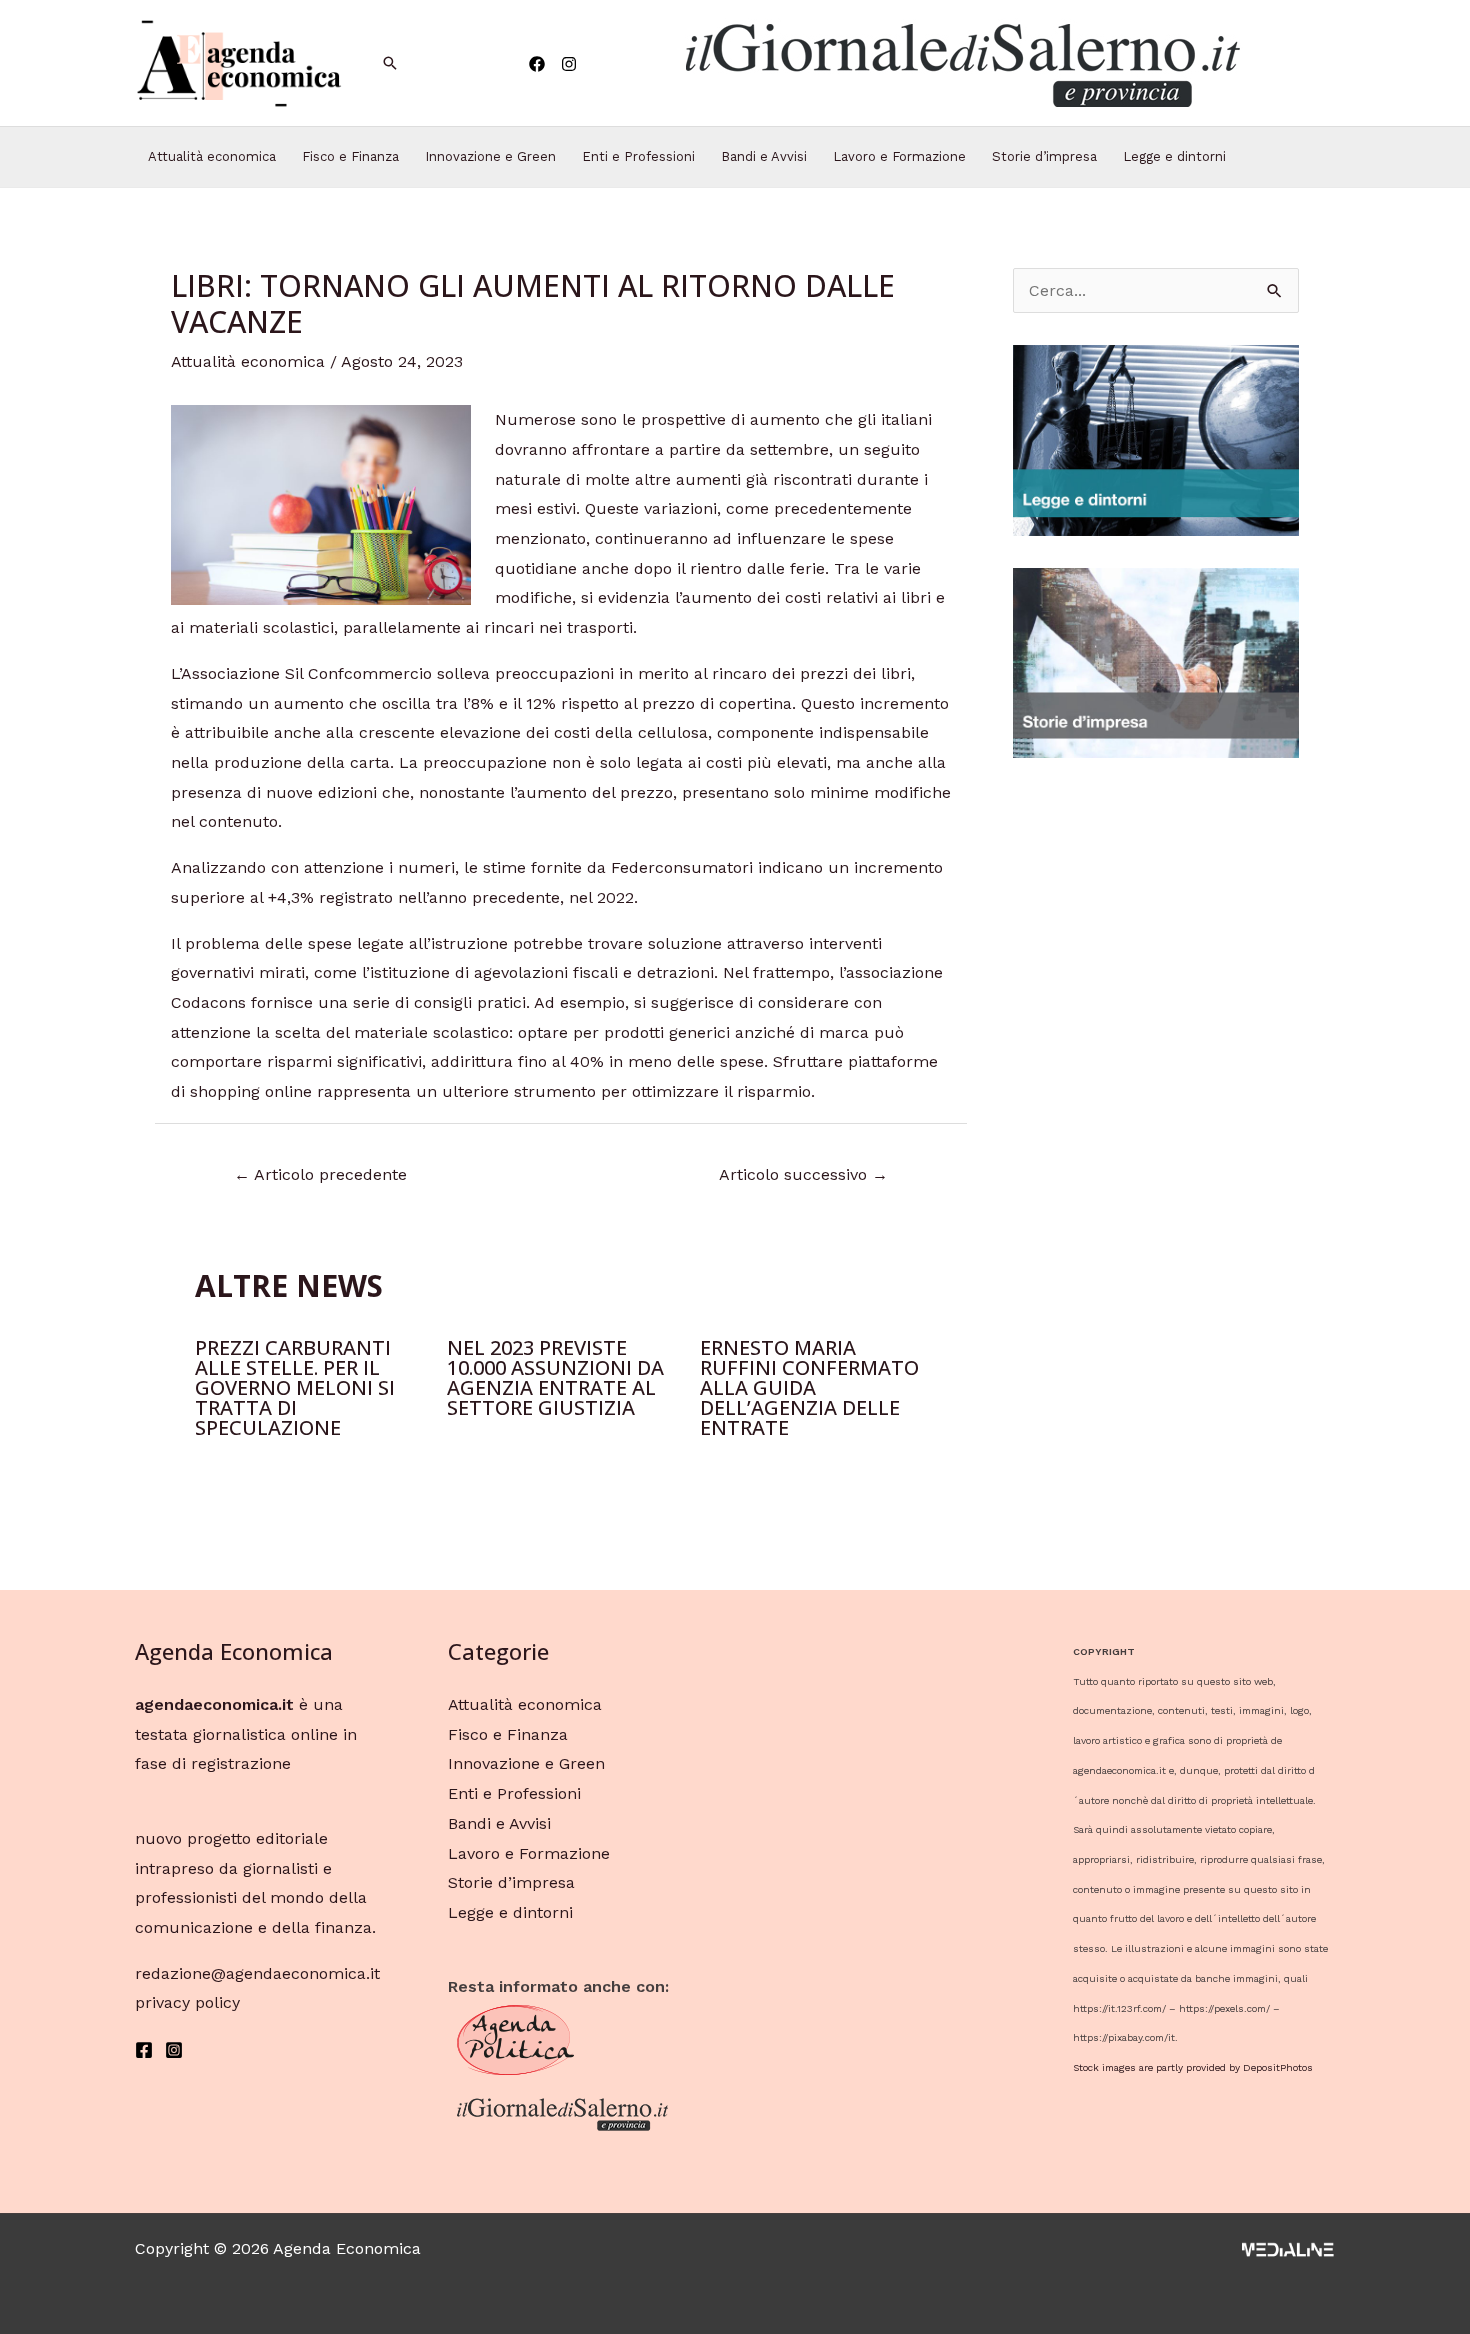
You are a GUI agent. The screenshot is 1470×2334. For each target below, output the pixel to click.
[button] (961, 63)
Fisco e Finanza (350, 156)
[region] (961, 63)
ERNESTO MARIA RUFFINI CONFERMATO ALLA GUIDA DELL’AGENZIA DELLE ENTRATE (809, 1387)
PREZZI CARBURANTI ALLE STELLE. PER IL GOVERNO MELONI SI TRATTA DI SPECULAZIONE (295, 1387)
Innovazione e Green (490, 156)
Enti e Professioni (638, 156)
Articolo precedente (320, 1174)
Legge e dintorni (1174, 156)
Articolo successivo (803, 1174)
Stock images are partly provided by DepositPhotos (1193, 2067)
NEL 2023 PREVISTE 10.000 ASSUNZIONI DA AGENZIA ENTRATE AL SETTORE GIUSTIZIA (555, 1377)
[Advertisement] (1156, 1090)
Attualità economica (212, 156)
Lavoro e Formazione (899, 156)
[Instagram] (569, 64)
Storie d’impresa (1044, 156)
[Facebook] (537, 64)
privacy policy (187, 2002)
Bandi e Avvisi (764, 156)
